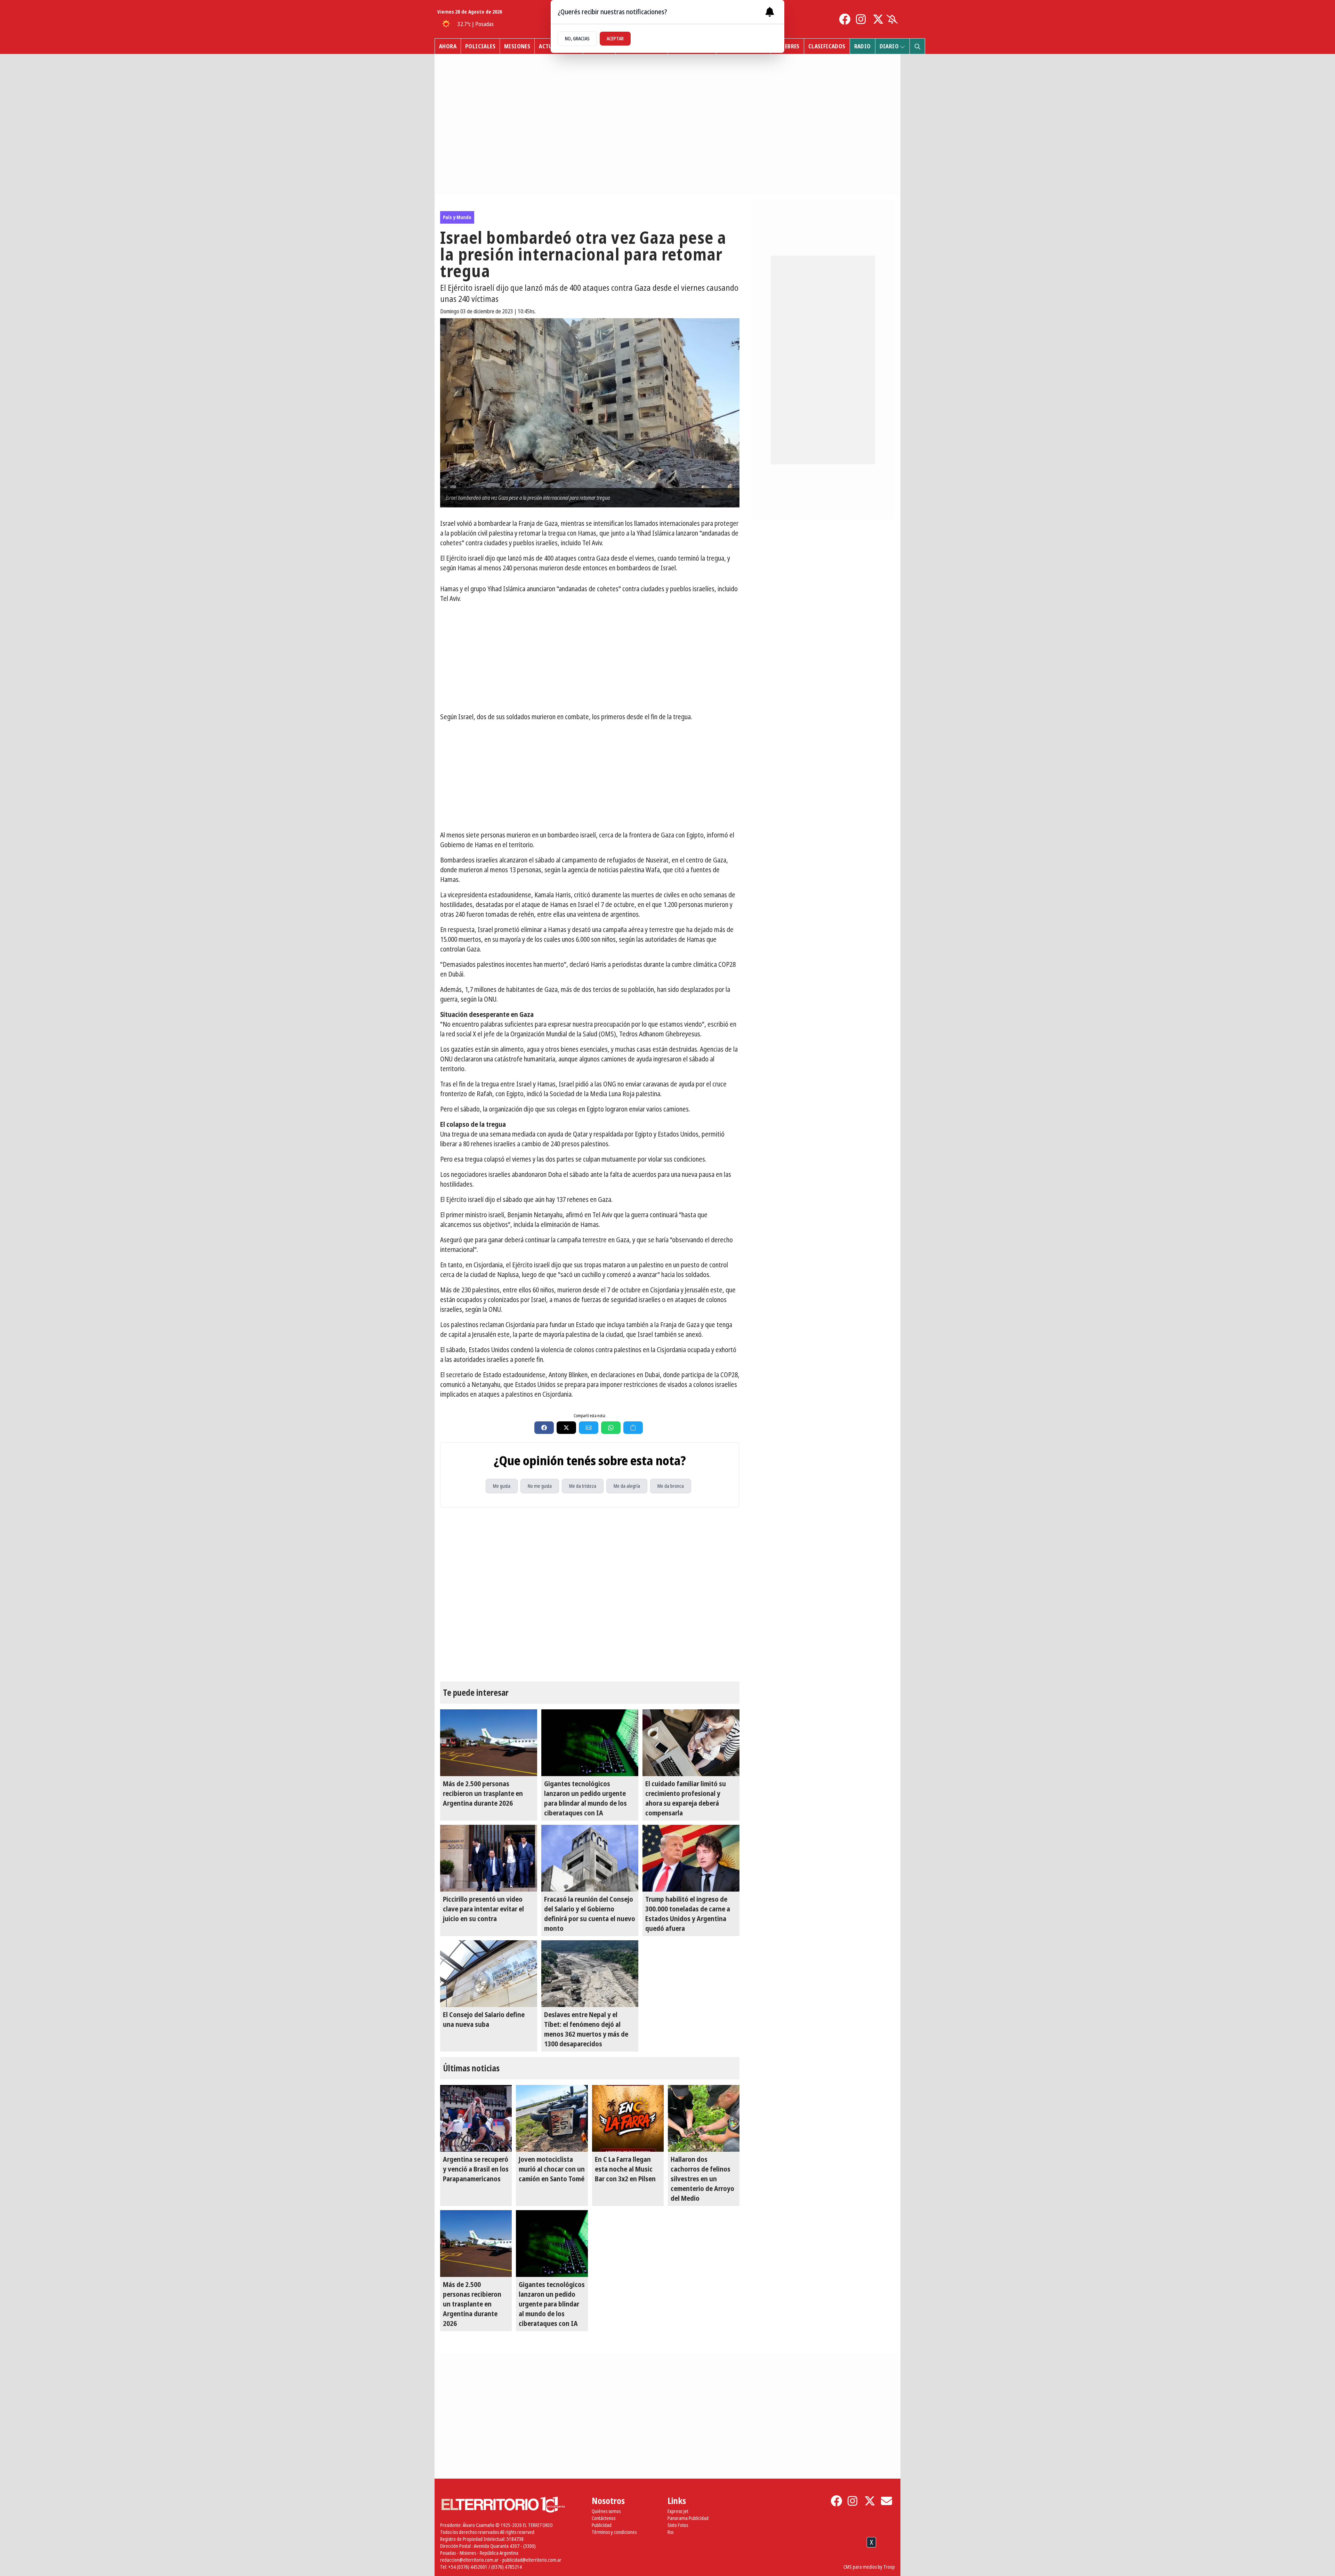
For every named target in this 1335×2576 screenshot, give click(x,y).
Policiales (480, 46)
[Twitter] (878, 19)
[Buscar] (917, 46)
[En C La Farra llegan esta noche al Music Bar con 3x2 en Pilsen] (628, 2118)
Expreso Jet (678, 2511)
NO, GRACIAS (577, 38)
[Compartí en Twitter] (566, 1428)
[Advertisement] (590, 658)
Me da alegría (627, 1486)
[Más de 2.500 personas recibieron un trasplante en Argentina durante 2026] (489, 1743)
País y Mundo (457, 217)
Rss (670, 2532)
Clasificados (827, 46)
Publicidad (602, 2525)
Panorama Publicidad (688, 2518)
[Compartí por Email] (589, 1428)
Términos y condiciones (614, 2532)
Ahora (448, 46)
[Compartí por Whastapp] (611, 1428)
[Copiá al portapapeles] (633, 1428)
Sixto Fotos (678, 2525)
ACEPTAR (615, 38)
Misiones (517, 46)
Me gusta (502, 1486)
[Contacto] (887, 2501)
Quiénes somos (606, 2511)
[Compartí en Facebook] (544, 1428)
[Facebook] (845, 19)
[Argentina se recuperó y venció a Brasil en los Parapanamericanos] (476, 2118)
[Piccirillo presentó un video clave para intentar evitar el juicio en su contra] (489, 1858)
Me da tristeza (583, 1486)
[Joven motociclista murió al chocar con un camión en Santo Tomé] (552, 2118)
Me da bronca (671, 1486)
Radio (863, 46)
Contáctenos (604, 2518)
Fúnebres (787, 46)
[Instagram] (861, 19)
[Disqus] (590, 1595)
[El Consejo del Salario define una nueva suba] (489, 1974)
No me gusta (540, 1486)
